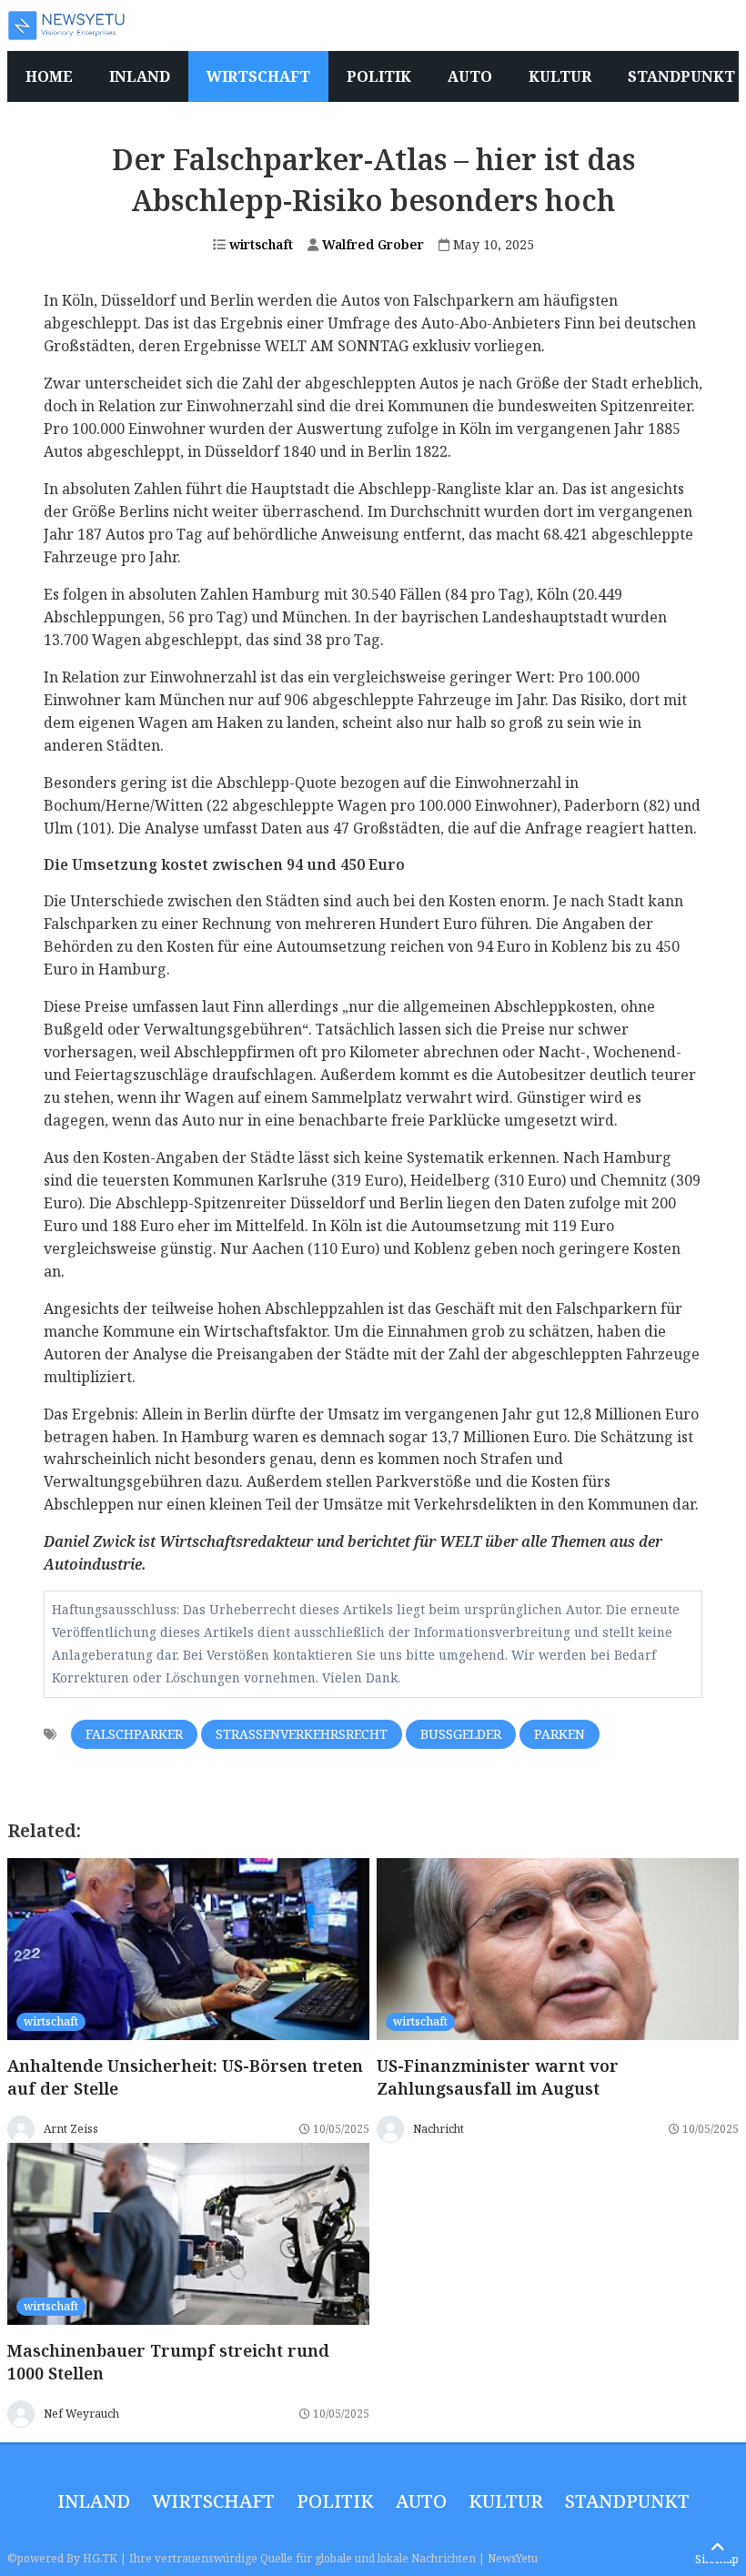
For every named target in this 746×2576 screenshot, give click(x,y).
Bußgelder (461, 1734)
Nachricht (439, 2129)
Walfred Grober (371, 244)
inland (94, 2501)
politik (335, 2501)
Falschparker (134, 1734)
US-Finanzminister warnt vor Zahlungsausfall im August (498, 2077)
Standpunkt (627, 2501)
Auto (421, 2501)
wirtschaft (259, 244)
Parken (559, 1734)
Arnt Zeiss (71, 2129)
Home (49, 76)
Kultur (506, 2501)
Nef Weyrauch (81, 2414)
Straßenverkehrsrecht (302, 1734)
